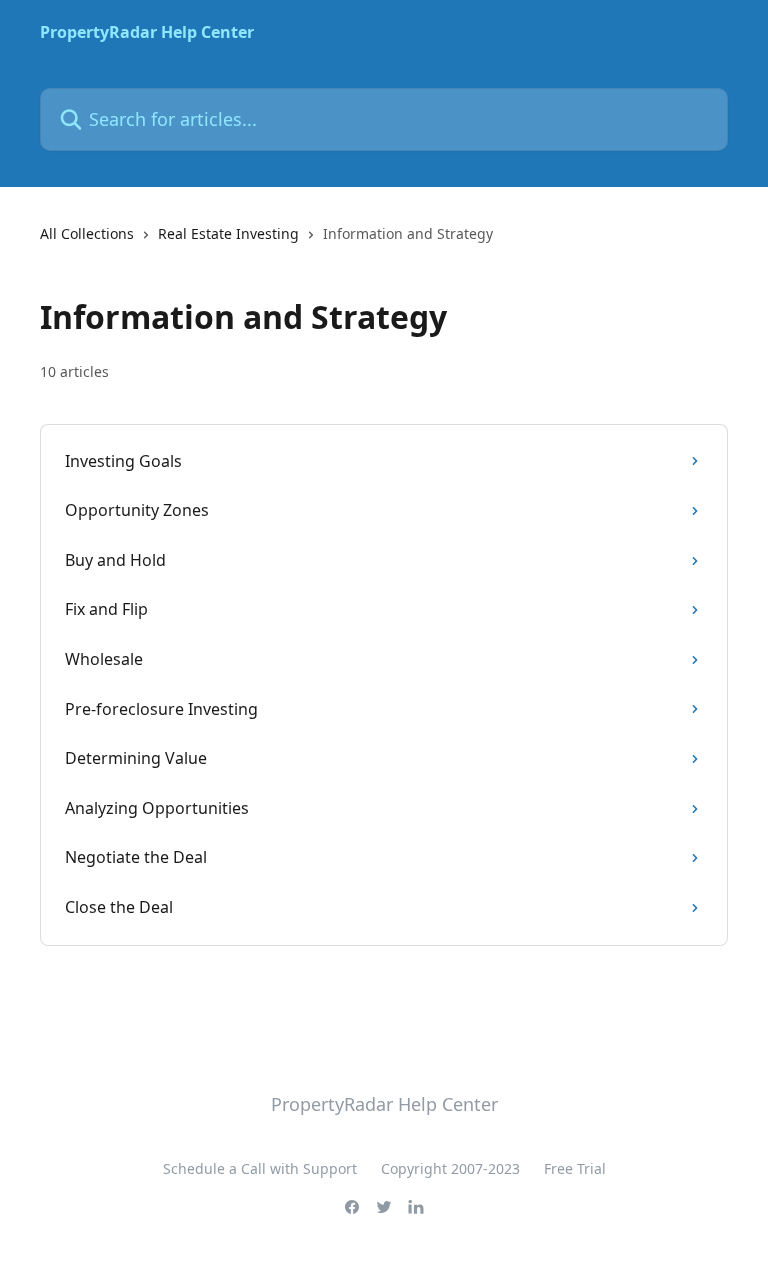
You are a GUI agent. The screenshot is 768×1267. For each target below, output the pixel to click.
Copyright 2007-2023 (450, 1168)
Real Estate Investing (228, 233)
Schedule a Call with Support (260, 1168)
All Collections (87, 233)
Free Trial (575, 1168)
